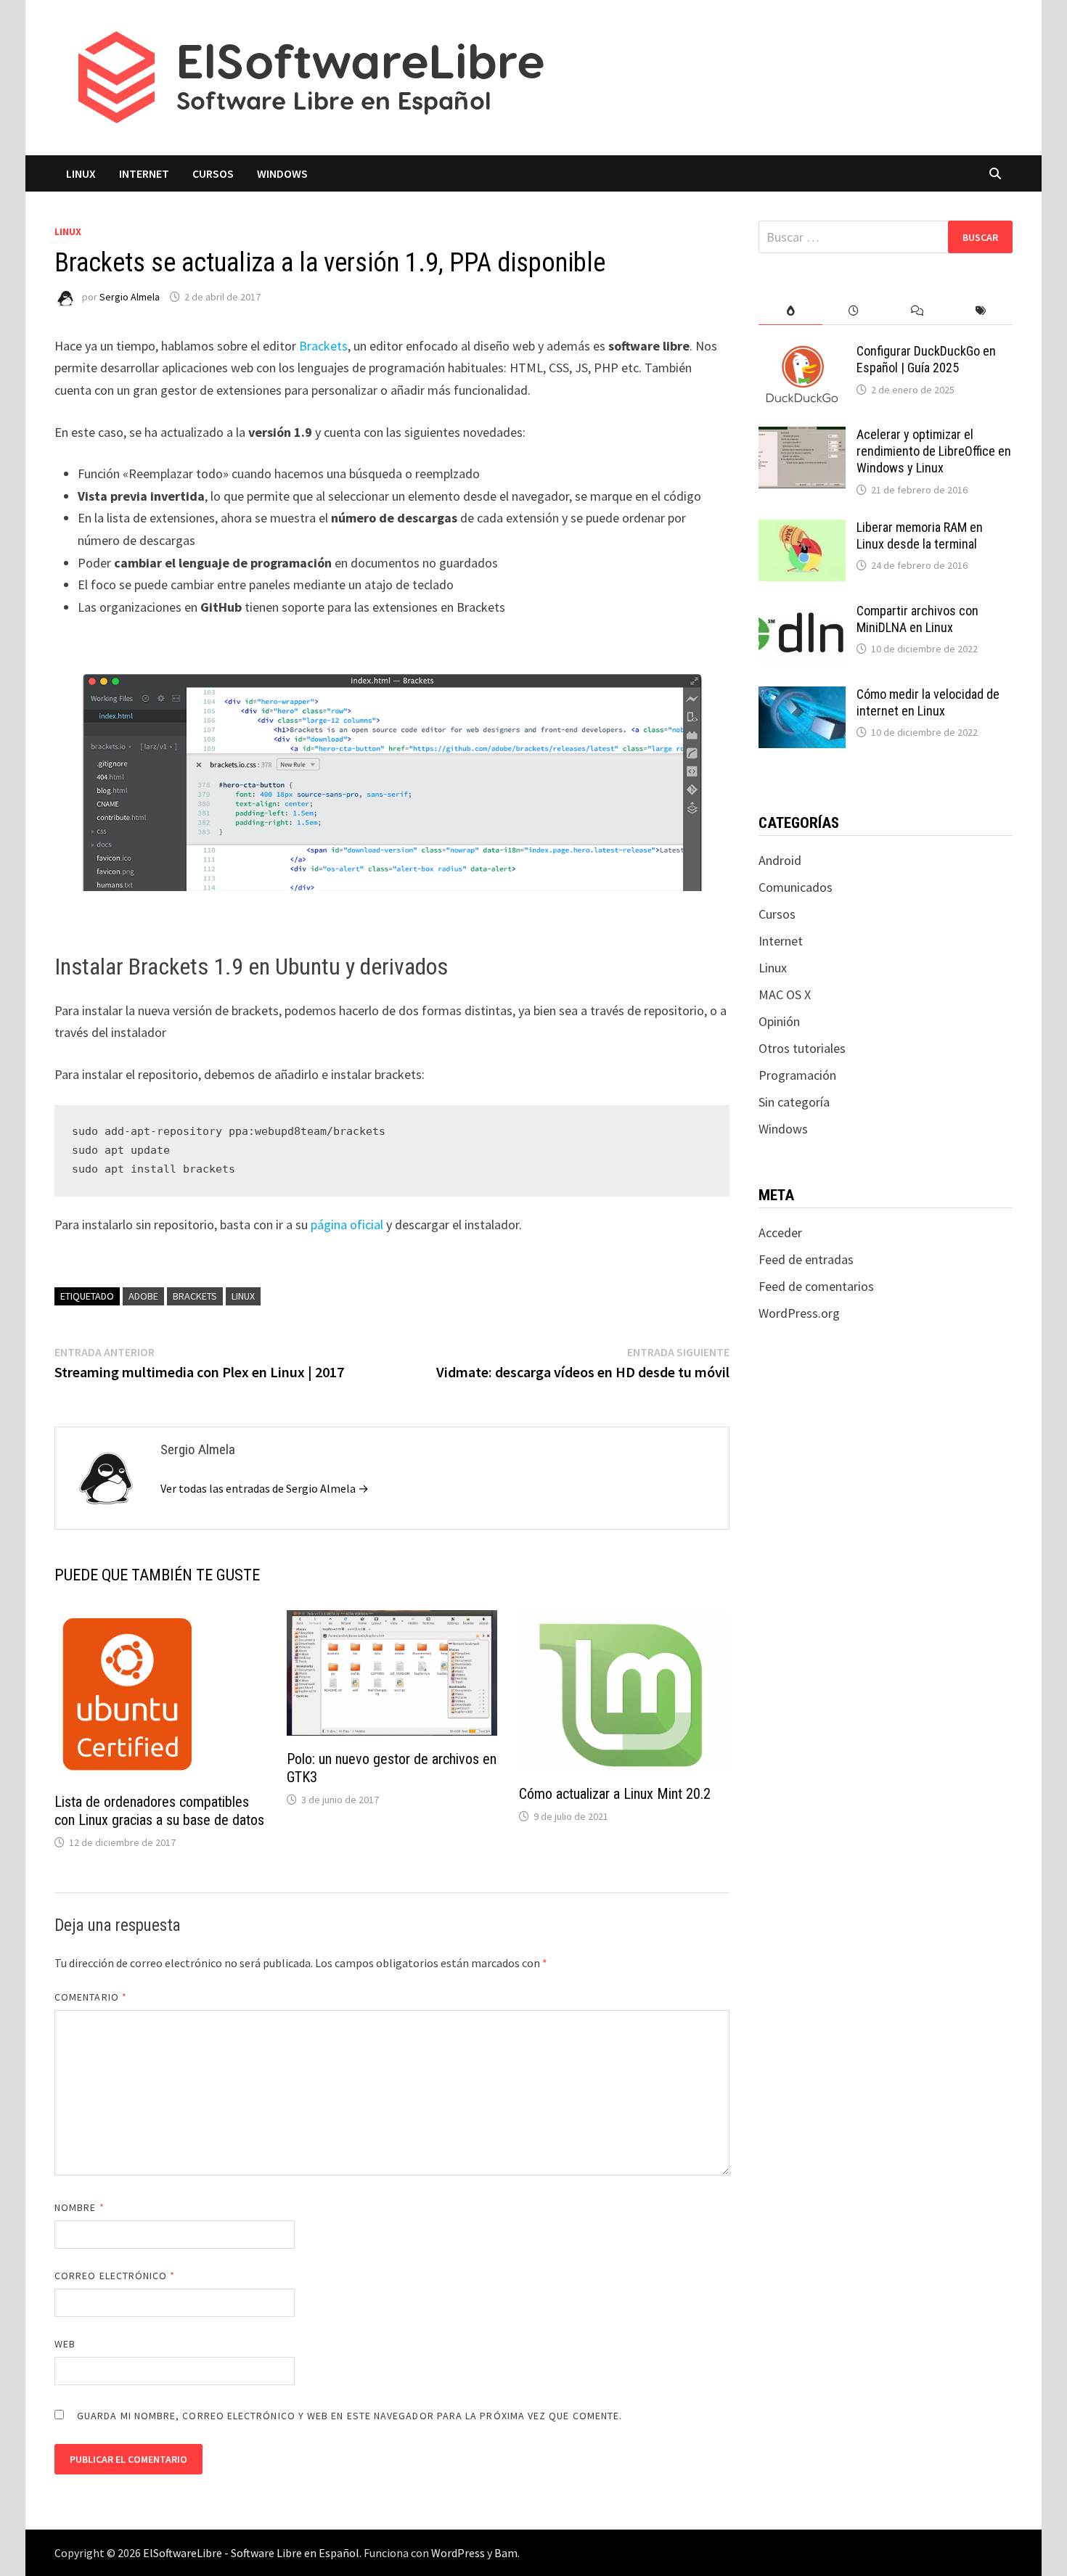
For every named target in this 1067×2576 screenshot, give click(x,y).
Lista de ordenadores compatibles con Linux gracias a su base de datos (159, 1811)
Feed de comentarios (816, 1286)
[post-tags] (981, 311)
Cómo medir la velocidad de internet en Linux (928, 702)
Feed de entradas (806, 1259)
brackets (195, 1296)
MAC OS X (785, 994)
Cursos (213, 173)
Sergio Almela (130, 297)
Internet (144, 173)
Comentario (91, 1997)
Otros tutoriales (802, 1048)
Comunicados (796, 887)
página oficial (347, 1225)
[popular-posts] (790, 311)
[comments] (917, 311)
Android (780, 860)
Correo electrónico (115, 2276)
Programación (797, 1075)
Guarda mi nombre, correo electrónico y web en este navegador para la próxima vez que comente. (349, 2416)
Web (65, 2344)
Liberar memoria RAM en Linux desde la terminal (920, 536)
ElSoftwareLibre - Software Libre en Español (251, 2553)
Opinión (779, 1021)
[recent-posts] (854, 311)
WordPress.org (799, 1313)
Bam (506, 2553)
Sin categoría (794, 1102)
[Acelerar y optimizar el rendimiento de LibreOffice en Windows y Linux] (802, 436)
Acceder (780, 1232)
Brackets (323, 346)
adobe (143, 1296)
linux (243, 1296)
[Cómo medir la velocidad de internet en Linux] (802, 696)
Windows (282, 173)
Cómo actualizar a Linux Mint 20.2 (615, 1794)
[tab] (790, 311)
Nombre (79, 2207)
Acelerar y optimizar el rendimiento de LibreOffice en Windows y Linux (934, 451)
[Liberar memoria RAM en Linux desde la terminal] (802, 529)
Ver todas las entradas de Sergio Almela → (265, 1488)
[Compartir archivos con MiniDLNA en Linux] (802, 613)
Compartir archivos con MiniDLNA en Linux (917, 619)
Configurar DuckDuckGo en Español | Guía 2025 (926, 359)
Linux (81, 173)
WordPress (458, 2553)
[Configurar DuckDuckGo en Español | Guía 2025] (802, 353)
